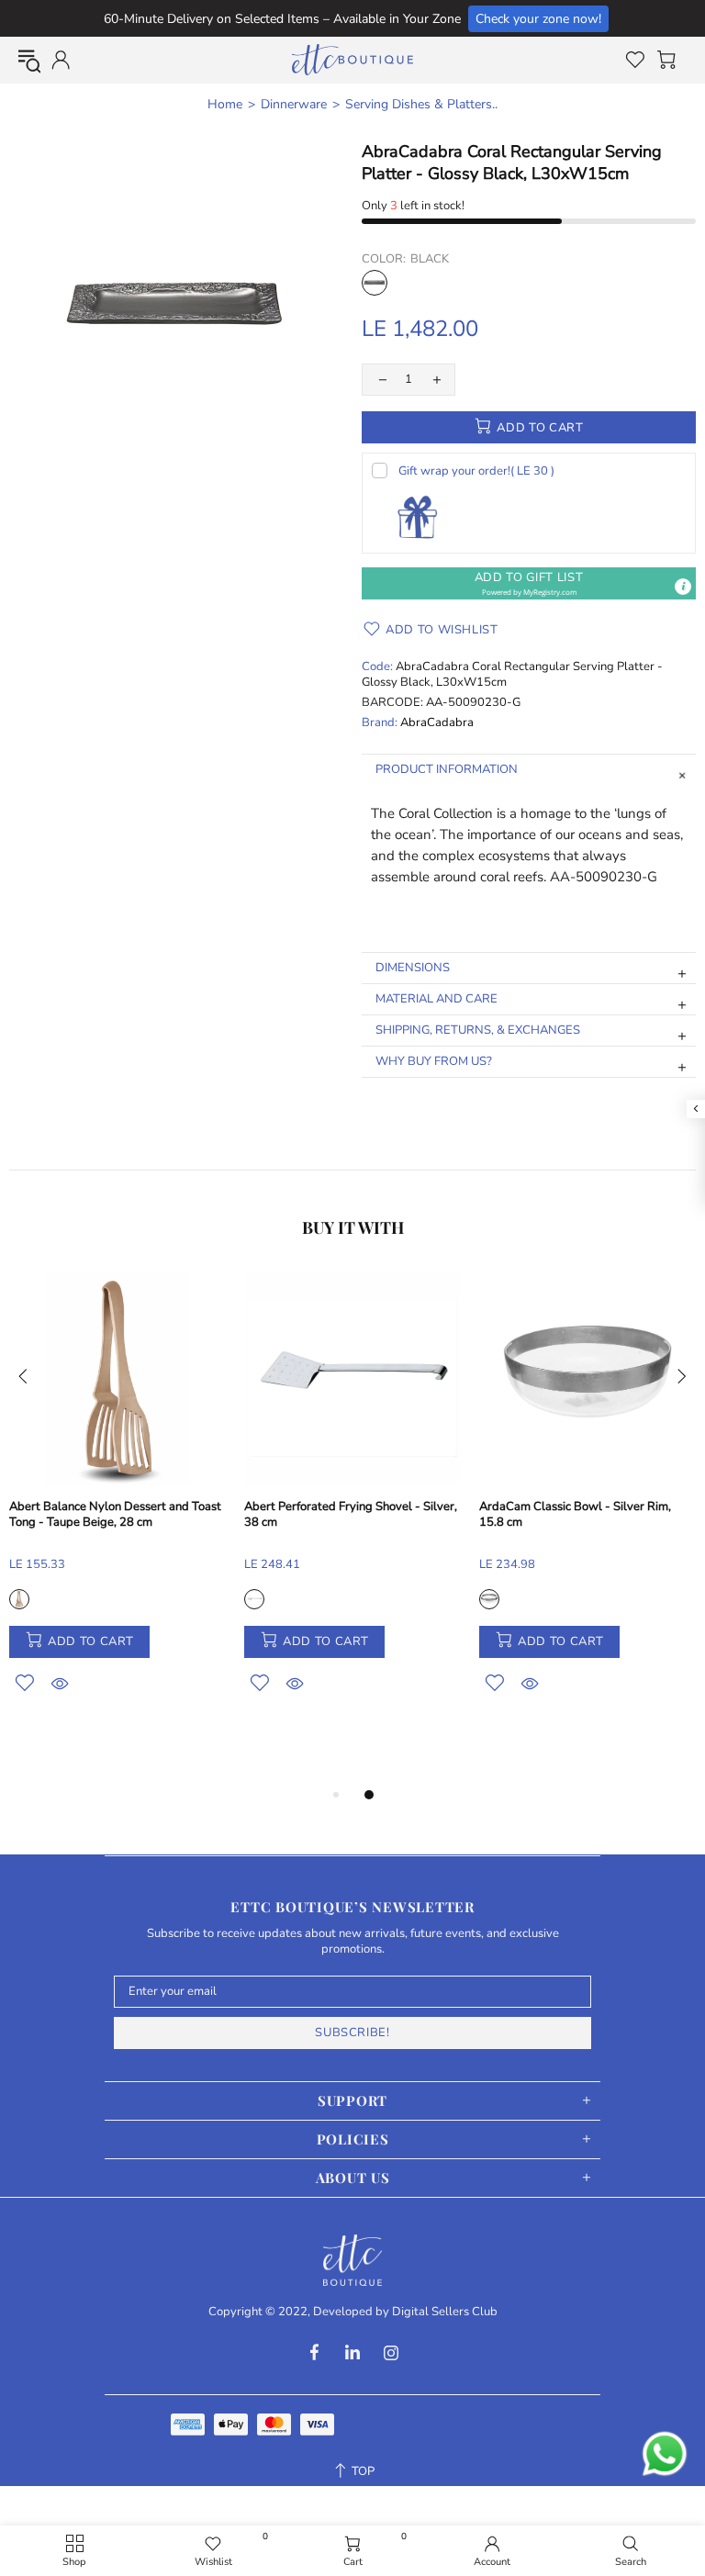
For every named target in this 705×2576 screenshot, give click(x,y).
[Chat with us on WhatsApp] (665, 2454)
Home (225, 105)
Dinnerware (294, 105)
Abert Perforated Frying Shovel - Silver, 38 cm (351, 1515)
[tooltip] (683, 587)
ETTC (352, 60)
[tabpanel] (117, 1503)
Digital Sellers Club (445, 2312)
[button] (529, 583)
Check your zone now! (538, 19)
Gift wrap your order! (476, 471)
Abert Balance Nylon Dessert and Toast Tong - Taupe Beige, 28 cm (115, 1515)
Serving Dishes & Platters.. (421, 105)
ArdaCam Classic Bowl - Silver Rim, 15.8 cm (575, 1515)
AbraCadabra (437, 723)
